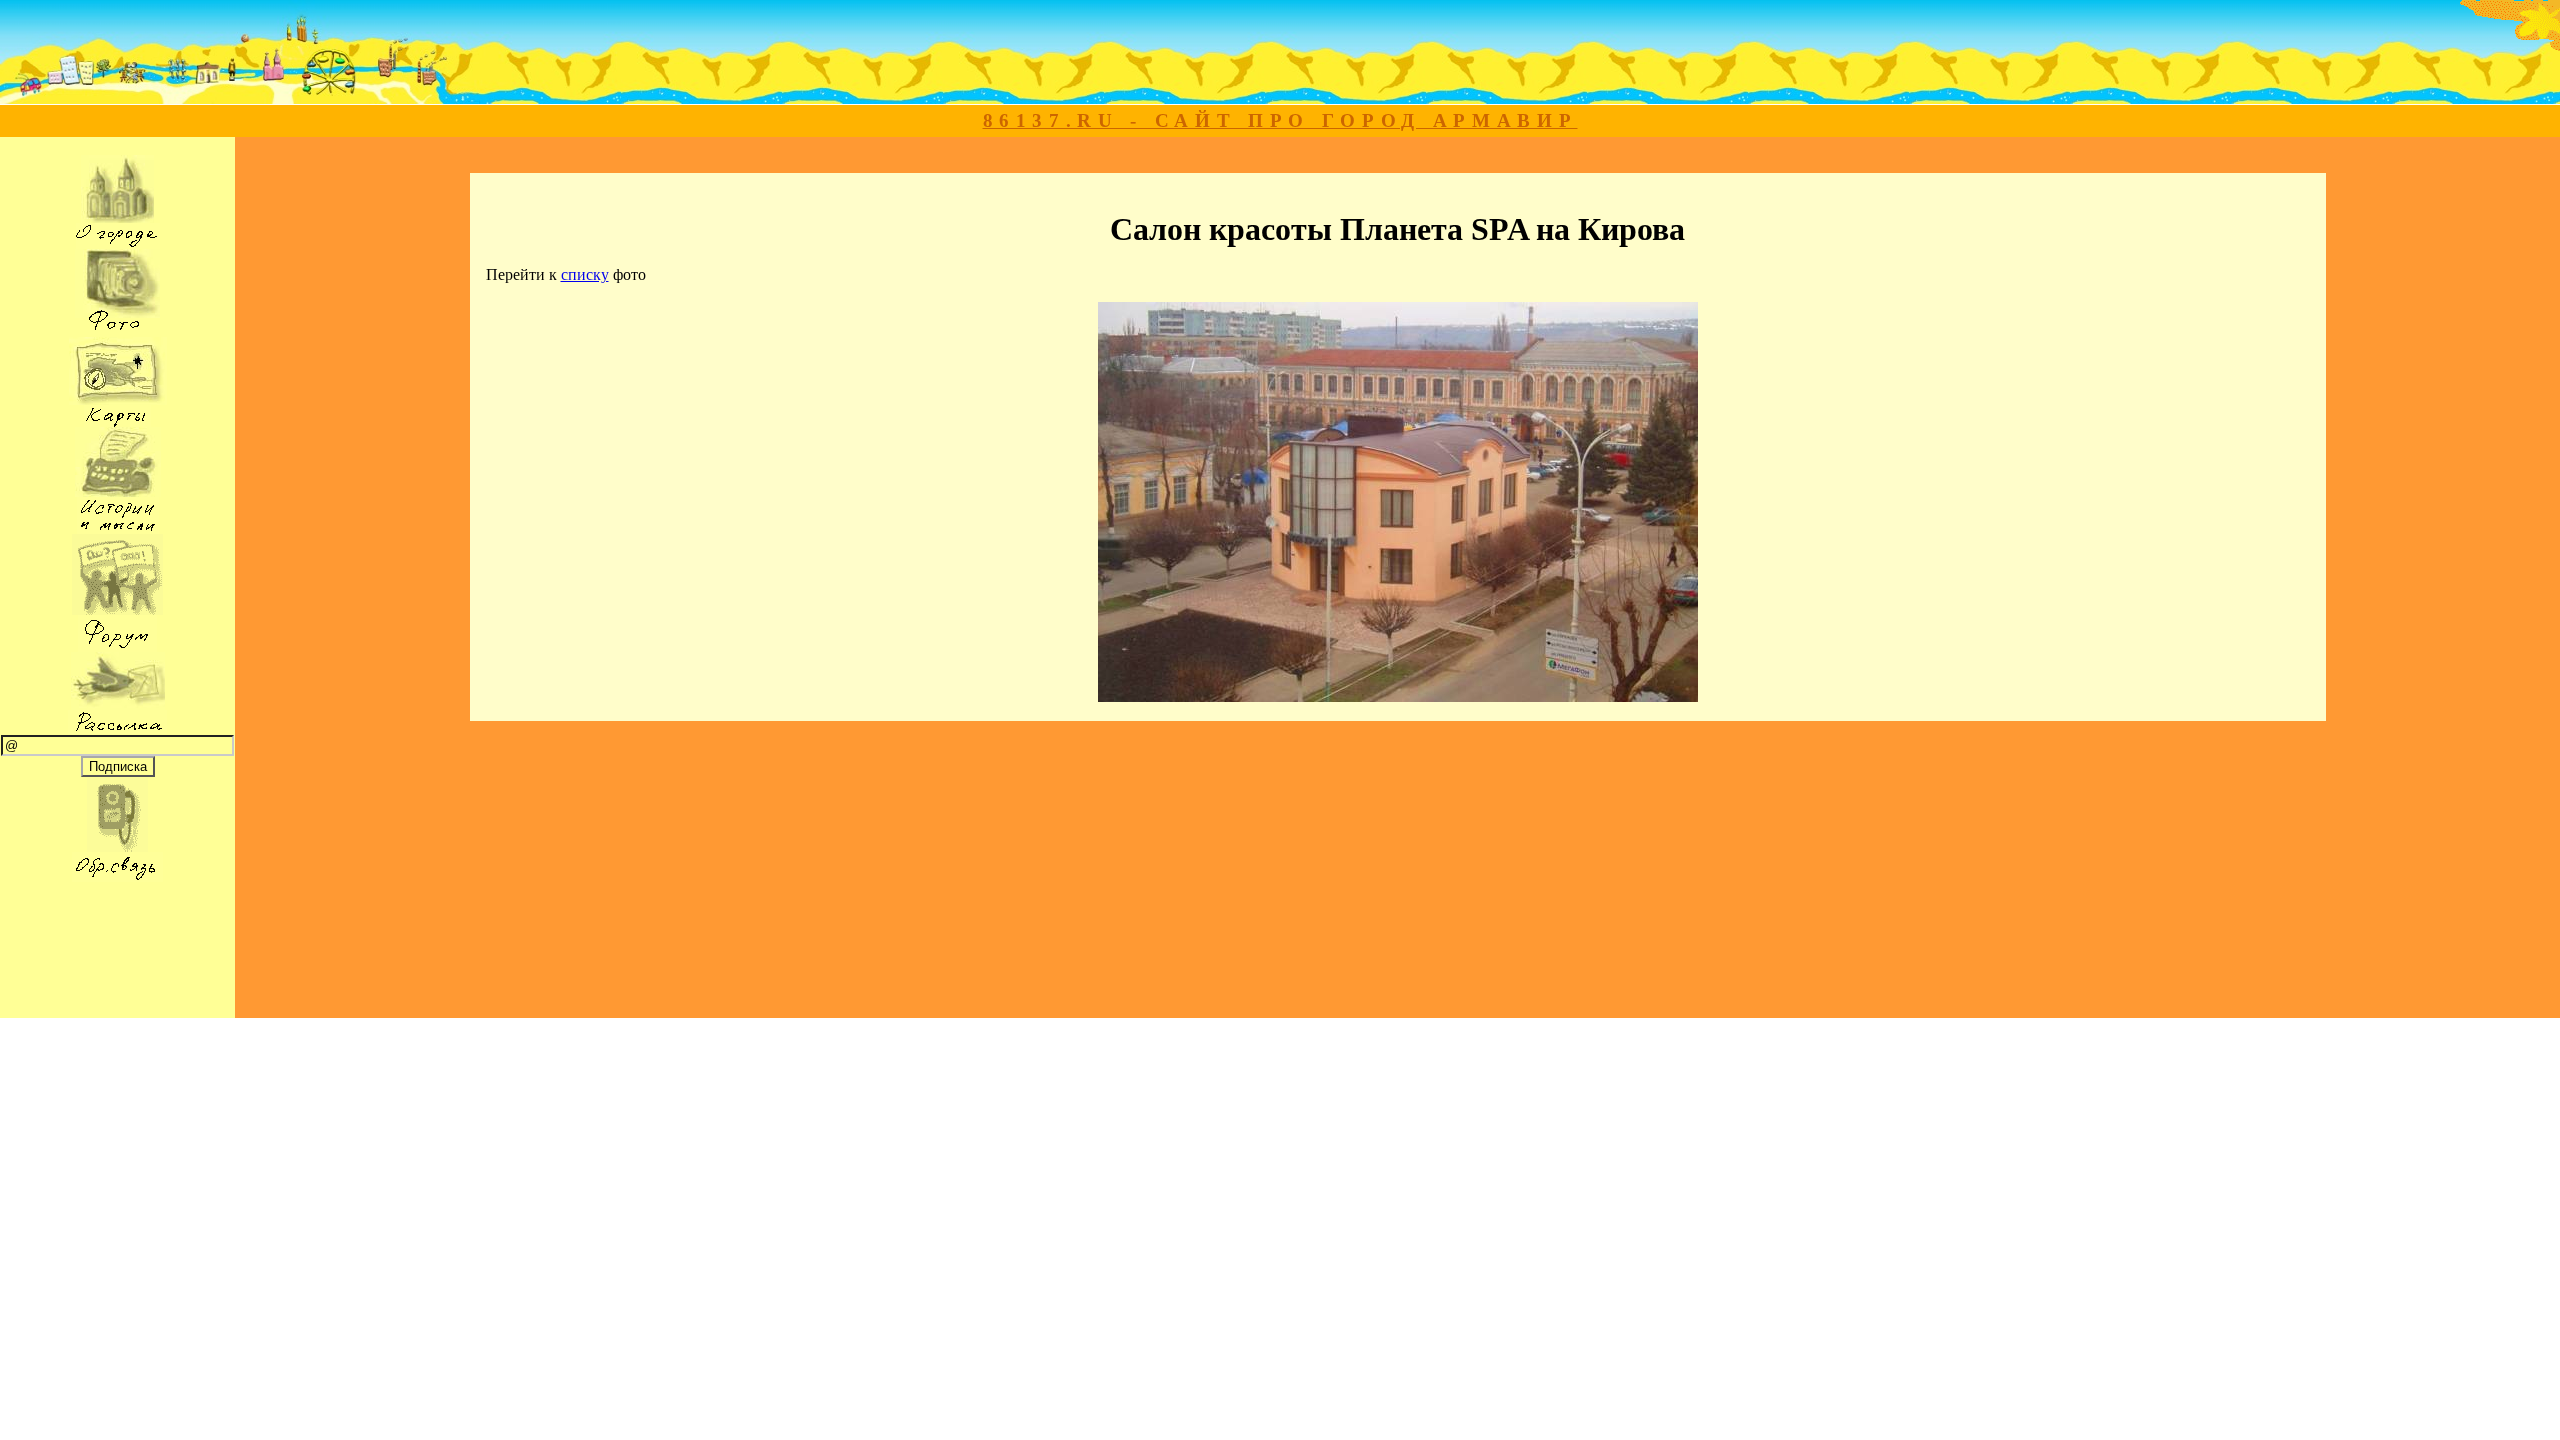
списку (585, 274)
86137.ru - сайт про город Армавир (1280, 120)
